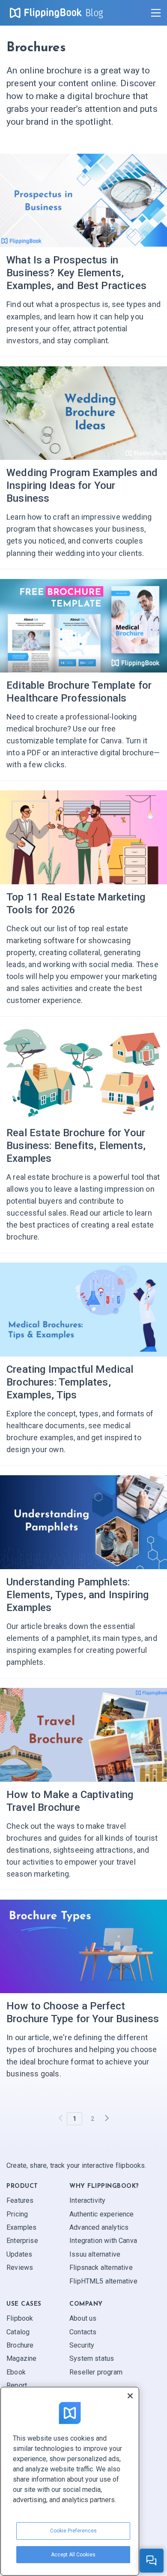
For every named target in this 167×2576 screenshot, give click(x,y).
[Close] (130, 2396)
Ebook (16, 2372)
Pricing (17, 2214)
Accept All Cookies (73, 2555)
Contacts (83, 2332)
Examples (21, 2227)
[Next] (107, 2119)
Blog (94, 13)
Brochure (20, 2345)
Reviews (20, 2268)
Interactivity (87, 2200)
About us (83, 2318)
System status (92, 2359)
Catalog (18, 2332)
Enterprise (22, 2241)
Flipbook (20, 2318)
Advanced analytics (99, 2227)
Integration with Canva (103, 2241)
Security (82, 2345)
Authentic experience (102, 2214)
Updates (19, 2254)
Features (20, 2200)
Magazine (21, 2359)
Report (17, 2385)
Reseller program (96, 2372)
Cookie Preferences (73, 2531)
